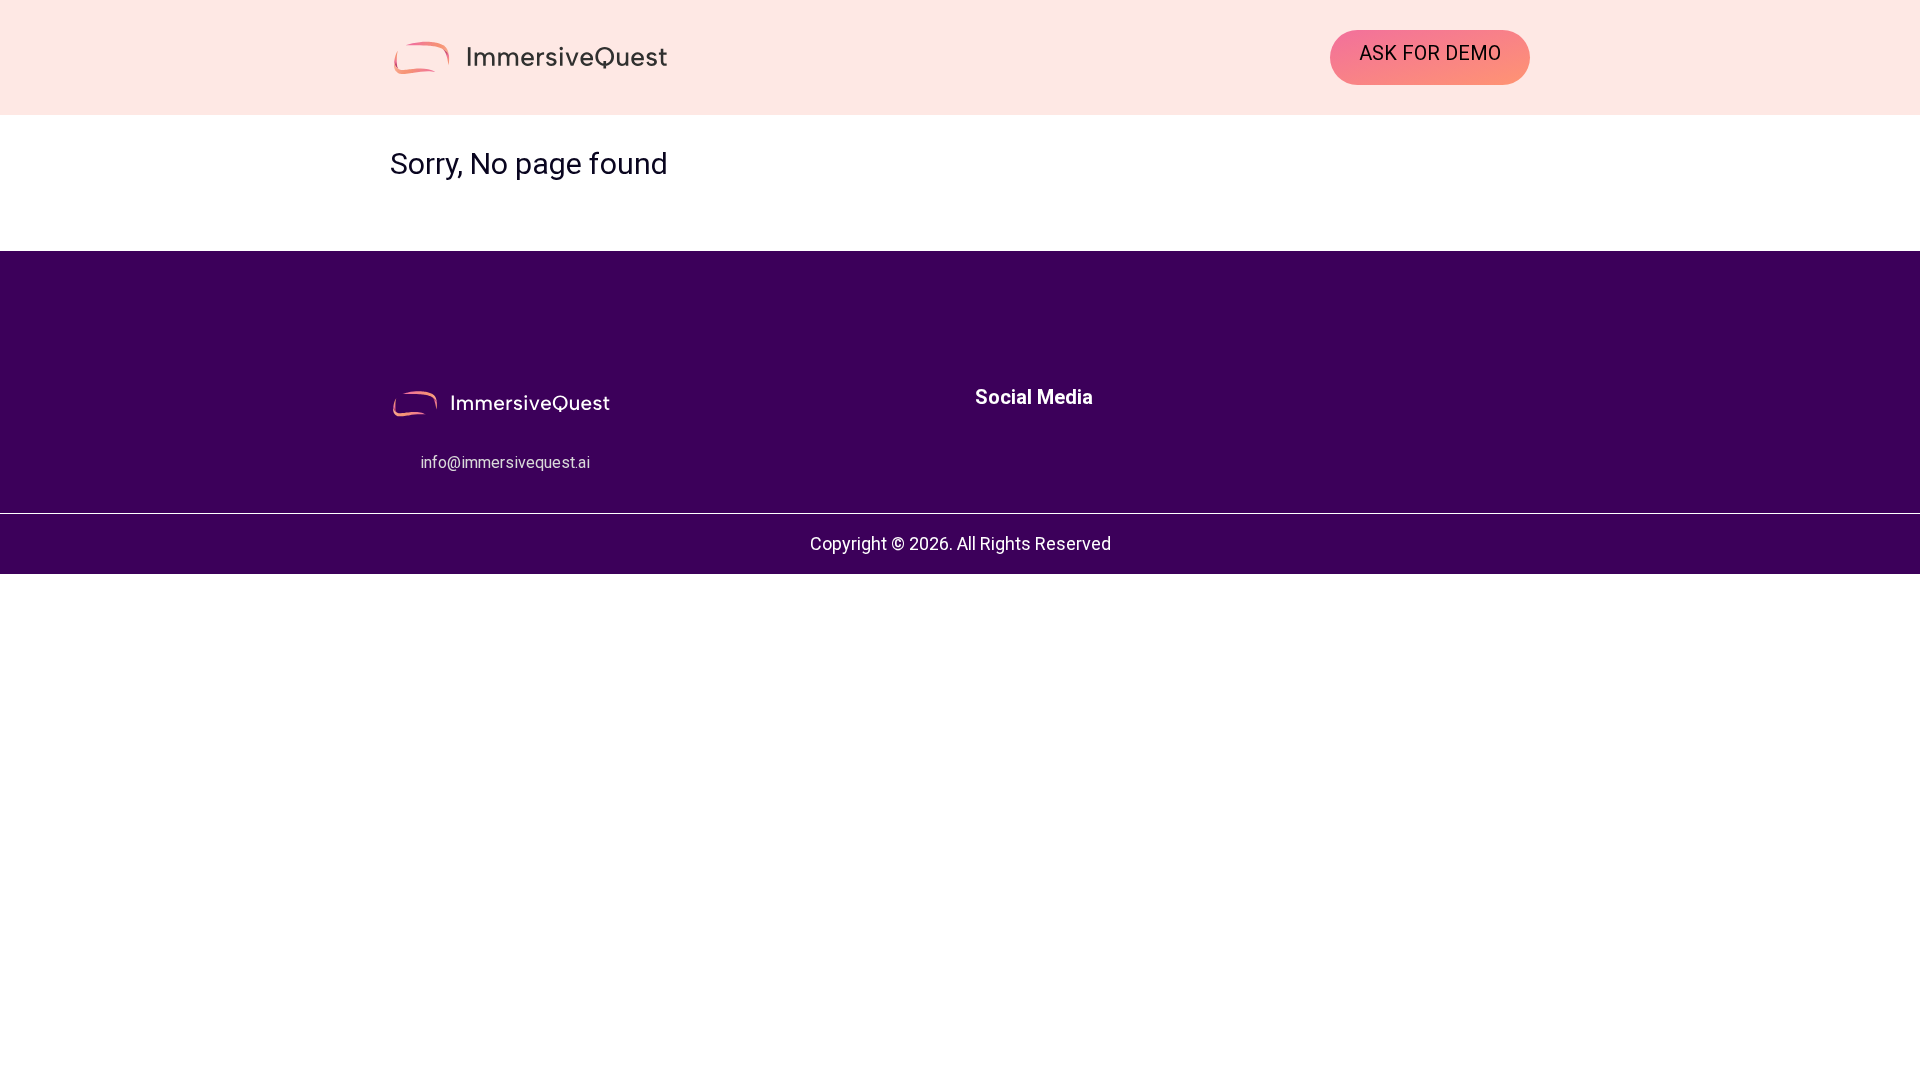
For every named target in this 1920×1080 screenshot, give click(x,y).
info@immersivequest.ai (505, 462)
